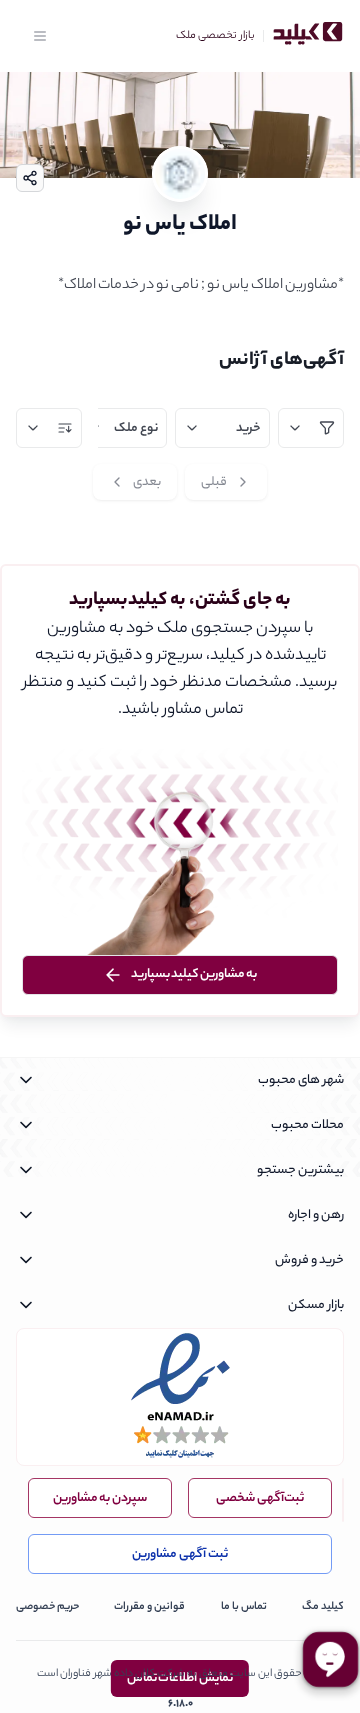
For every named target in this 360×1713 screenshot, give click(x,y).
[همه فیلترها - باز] (311, 428)
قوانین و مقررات (149, 1607)
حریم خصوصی (47, 1607)
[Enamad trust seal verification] (180, 1397)
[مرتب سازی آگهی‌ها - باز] (49, 428)
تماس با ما (244, 1607)
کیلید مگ (323, 1607)
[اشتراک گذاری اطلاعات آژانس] (30, 178)
